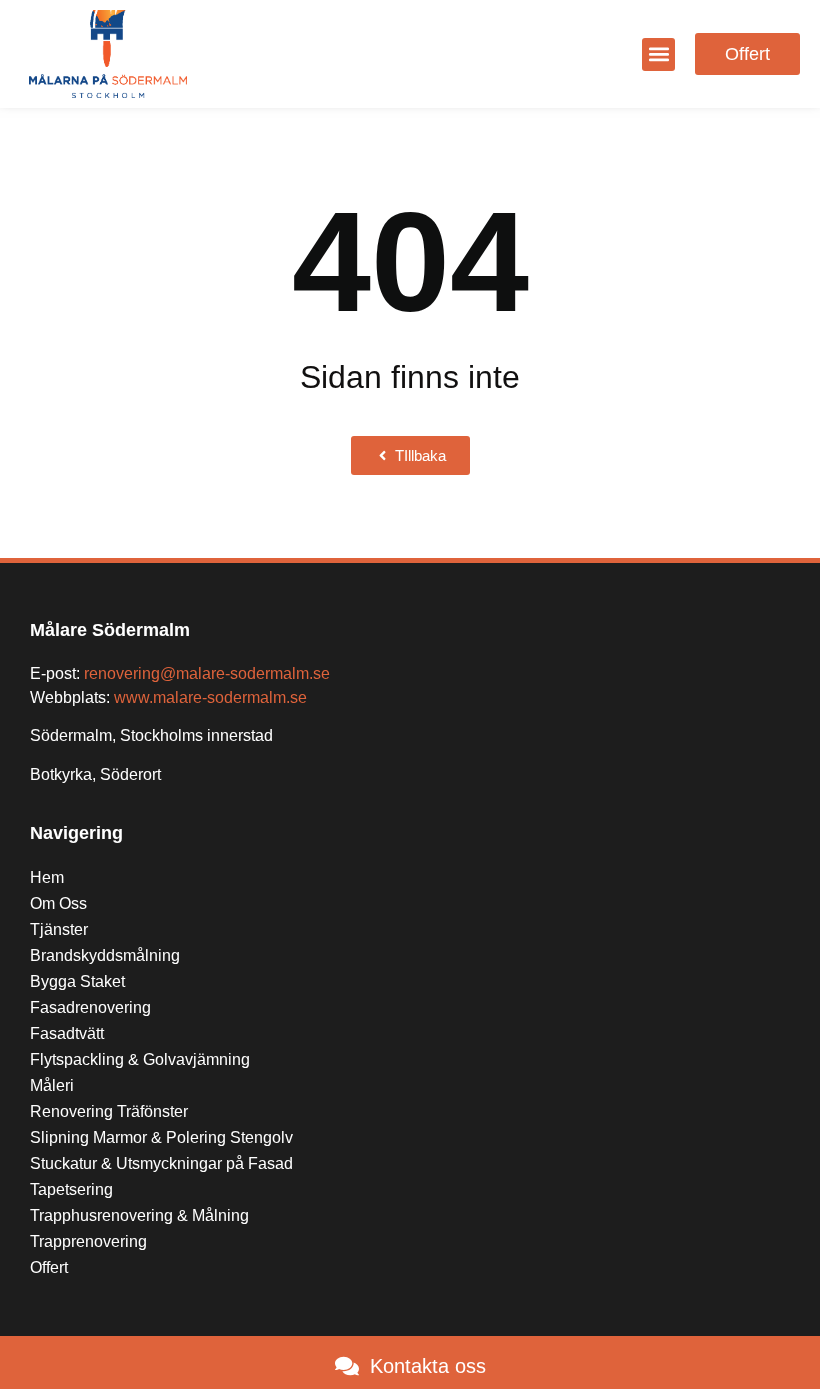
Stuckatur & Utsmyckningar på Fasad (163, 1163)
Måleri (52, 1085)
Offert (49, 1267)
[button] (658, 54)
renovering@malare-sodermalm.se (207, 673)
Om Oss (58, 903)
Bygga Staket (77, 981)
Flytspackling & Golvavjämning (140, 1059)
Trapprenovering (88, 1241)
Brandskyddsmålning (105, 955)
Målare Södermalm (110, 630)
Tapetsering (71, 1189)
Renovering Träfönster (109, 1111)
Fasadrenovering (90, 1007)
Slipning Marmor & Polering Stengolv (161, 1137)
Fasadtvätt (67, 1033)
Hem (47, 877)
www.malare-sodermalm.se (210, 697)
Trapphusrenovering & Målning (139, 1215)
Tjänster (59, 929)
